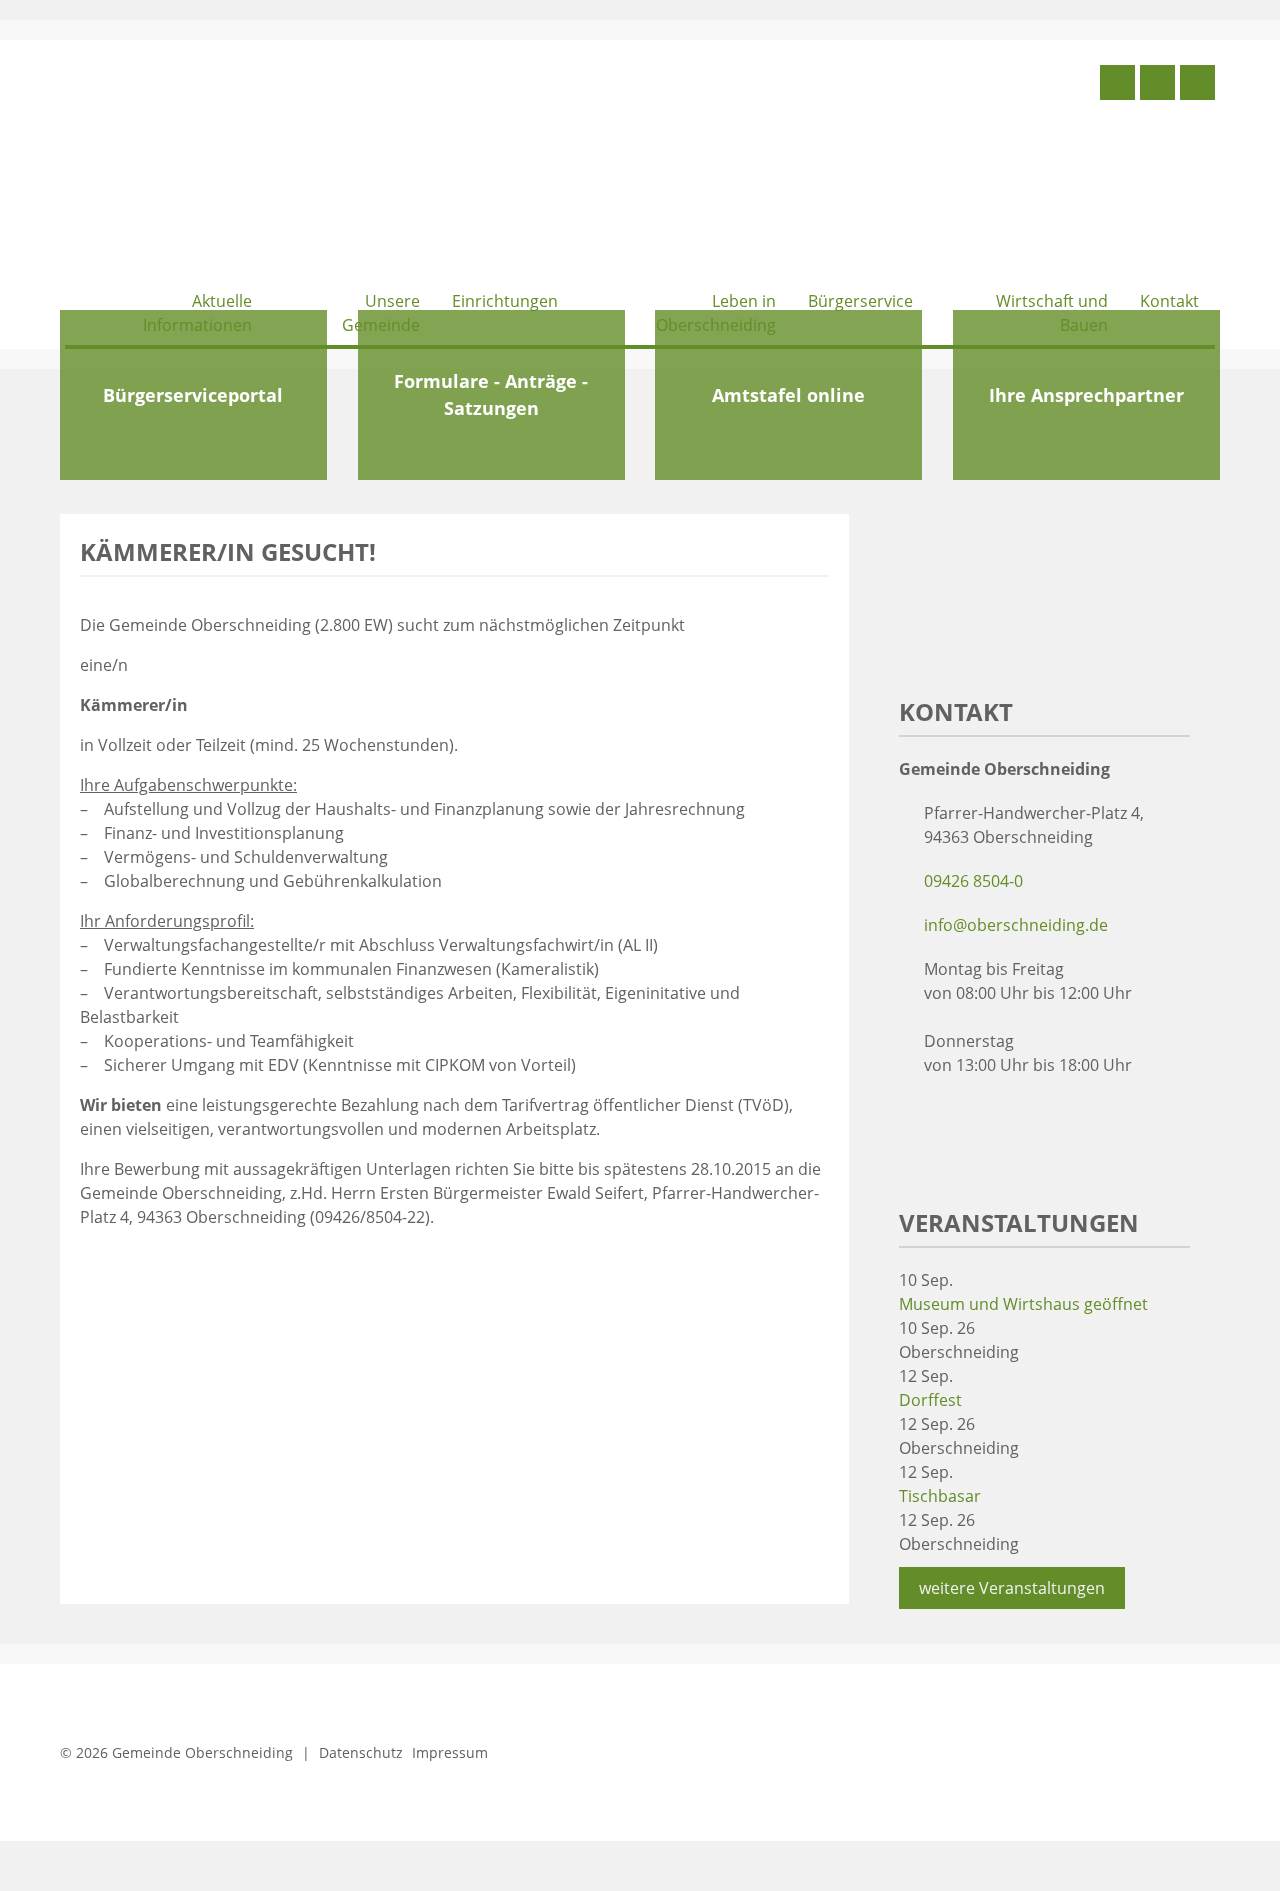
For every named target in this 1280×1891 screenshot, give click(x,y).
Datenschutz (361, 1752)
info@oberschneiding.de (1016, 925)
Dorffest (930, 1400)
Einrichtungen (505, 301)
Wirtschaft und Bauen (1052, 313)
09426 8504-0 (973, 881)
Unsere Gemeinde (381, 313)
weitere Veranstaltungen (1012, 1588)
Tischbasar (940, 1496)
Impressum (450, 1752)
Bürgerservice (860, 301)
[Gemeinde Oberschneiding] (215, 167)
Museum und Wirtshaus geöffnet (1023, 1304)
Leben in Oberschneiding (716, 313)
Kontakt (1169, 301)
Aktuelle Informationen (197, 313)
